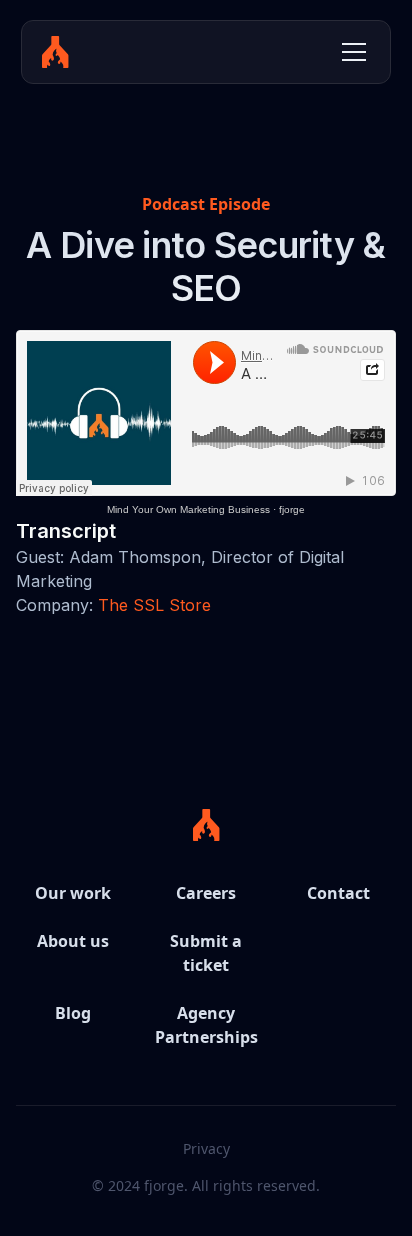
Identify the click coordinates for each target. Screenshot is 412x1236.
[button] (350, 52)
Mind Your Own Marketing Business (188, 509)
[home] (55, 52)
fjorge (292, 509)
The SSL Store (154, 605)
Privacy (206, 1148)
